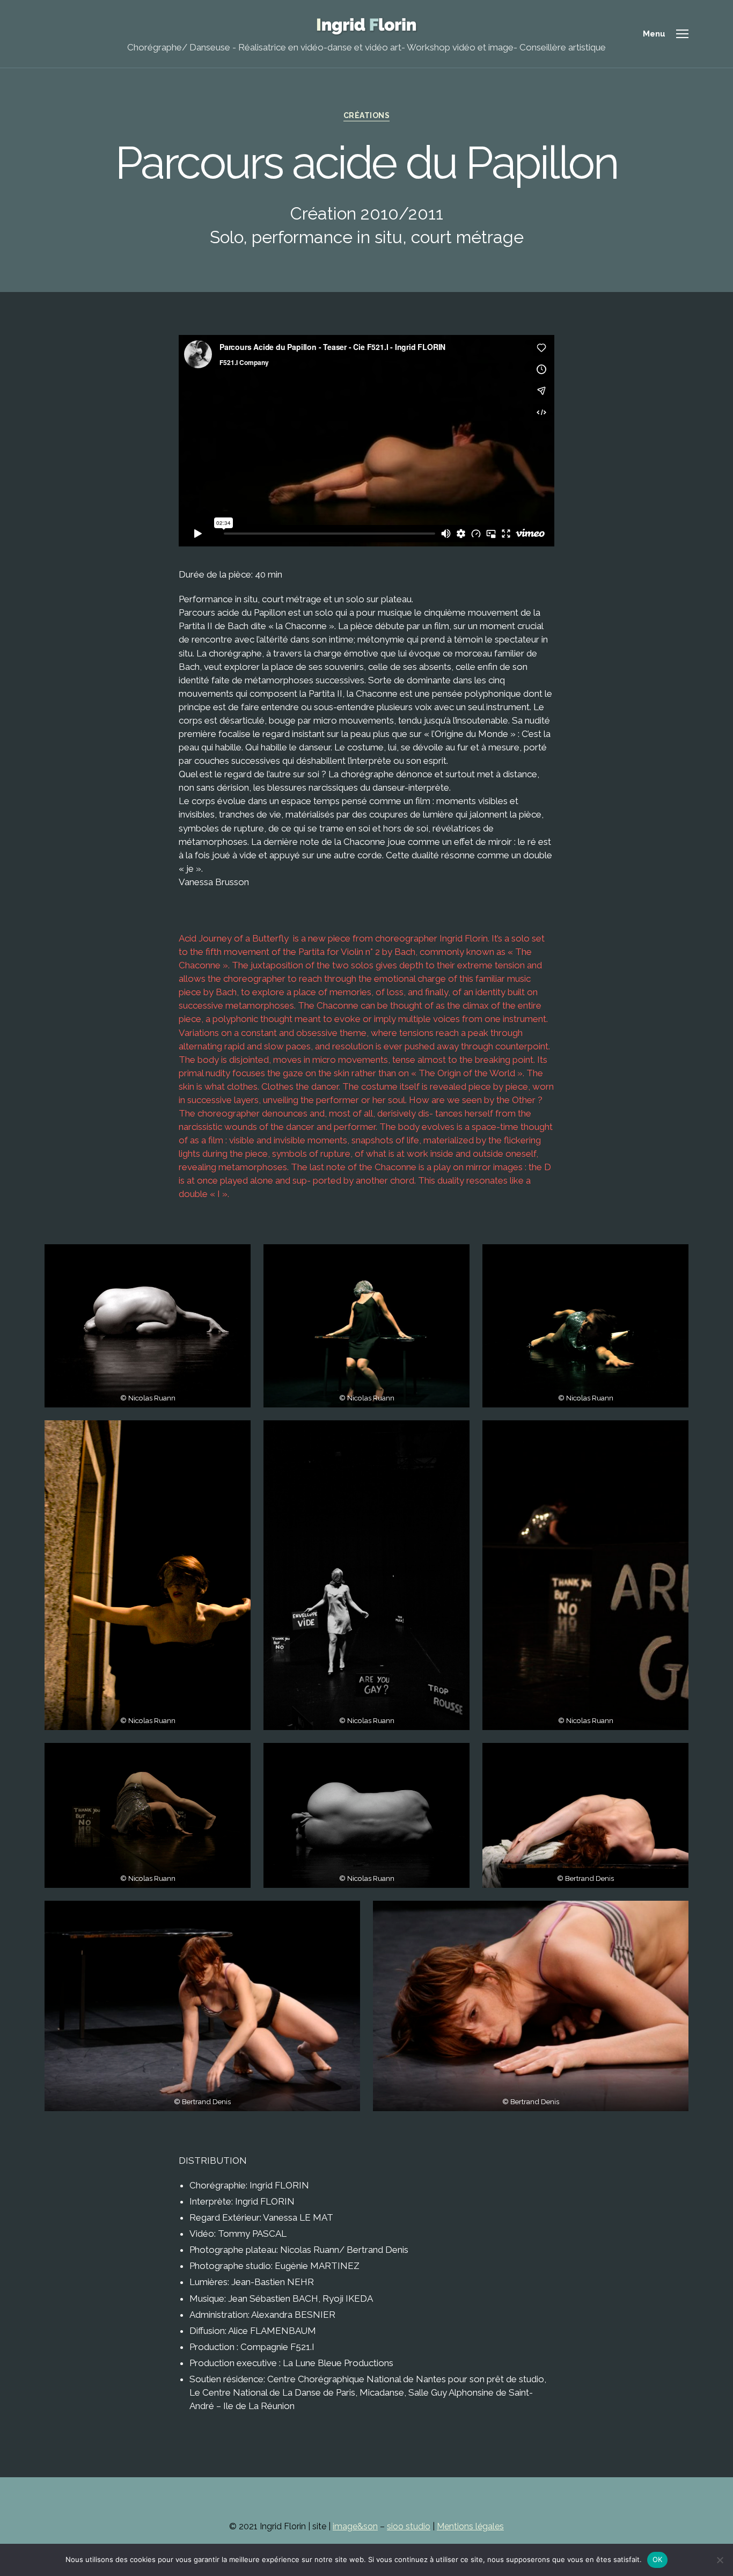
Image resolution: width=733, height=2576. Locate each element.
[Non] (720, 2560)
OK (658, 2559)
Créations (367, 115)
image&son (355, 2526)
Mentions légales (470, 2526)
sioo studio (409, 2526)
